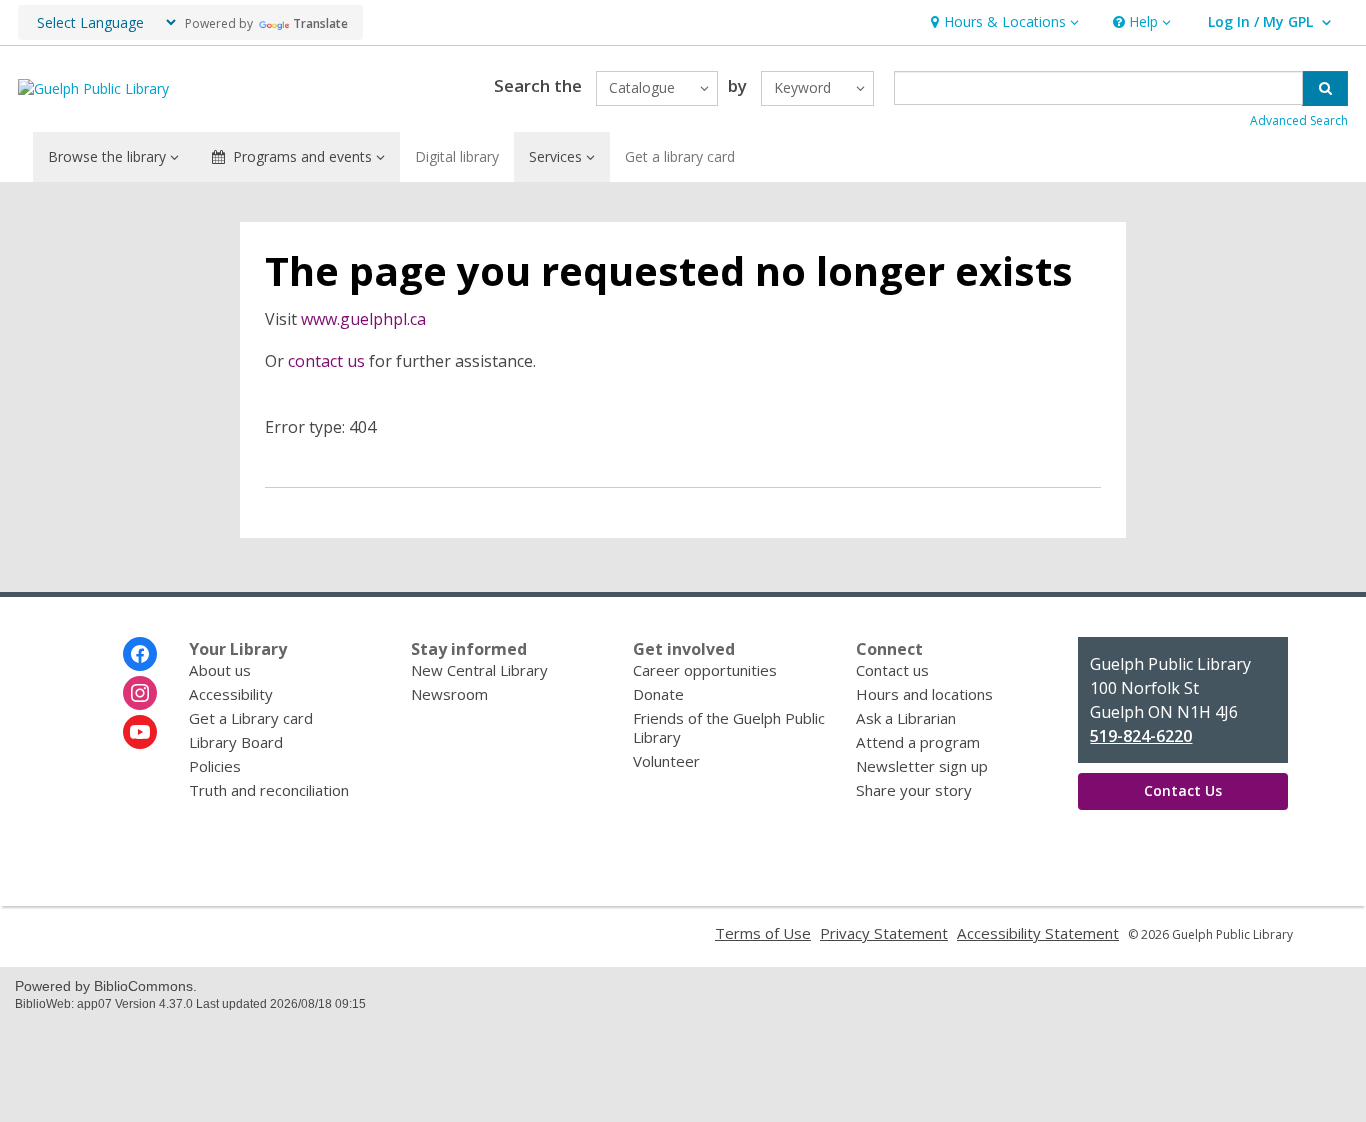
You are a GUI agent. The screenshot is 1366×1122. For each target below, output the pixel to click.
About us (220, 670)
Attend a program (918, 742)
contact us (326, 361)
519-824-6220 (1141, 736)
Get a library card (680, 156)
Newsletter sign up (922, 766)
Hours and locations (924, 694)
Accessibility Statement (1038, 933)
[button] (1002, 22)
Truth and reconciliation (269, 790)
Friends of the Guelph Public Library (729, 727)
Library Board (236, 742)
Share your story (914, 790)
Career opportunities (705, 670)
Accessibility (231, 694)
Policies (215, 766)
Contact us (892, 670)
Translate (320, 23)
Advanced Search (1299, 120)
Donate (658, 694)
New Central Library (479, 670)
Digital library (457, 156)
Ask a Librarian (906, 718)
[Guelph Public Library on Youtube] (140, 732)
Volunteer (666, 761)
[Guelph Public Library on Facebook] (140, 654)
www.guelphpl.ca (363, 319)
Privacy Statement (884, 933)
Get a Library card (251, 718)
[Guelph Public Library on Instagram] (140, 693)
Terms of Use (763, 933)
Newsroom (449, 694)
